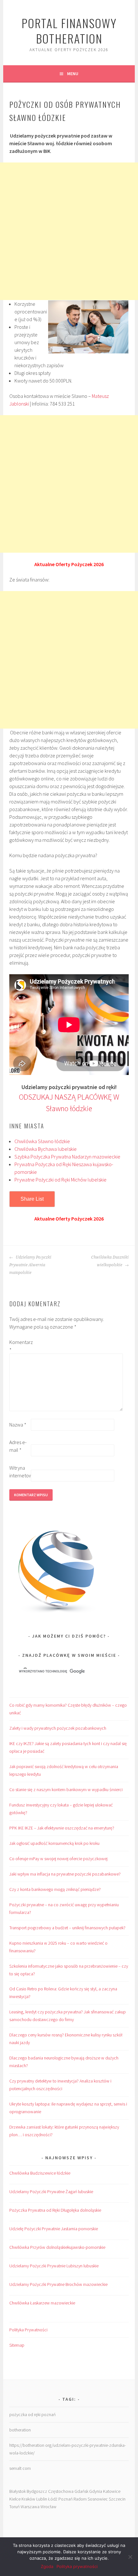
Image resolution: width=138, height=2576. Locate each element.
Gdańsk (81, 2491)
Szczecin (117, 2499)
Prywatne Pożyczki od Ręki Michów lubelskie (60, 1180)
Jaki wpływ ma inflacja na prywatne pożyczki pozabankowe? (65, 1874)
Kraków (28, 2499)
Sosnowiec (98, 2499)
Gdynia (96, 2491)
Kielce (15, 2499)
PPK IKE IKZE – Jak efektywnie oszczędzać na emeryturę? (62, 1828)
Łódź (53, 2499)
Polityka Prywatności (28, 2330)
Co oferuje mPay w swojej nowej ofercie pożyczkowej (58, 1859)
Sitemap (17, 2345)
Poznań (65, 2499)
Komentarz (20, 1346)
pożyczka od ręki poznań (32, 2414)
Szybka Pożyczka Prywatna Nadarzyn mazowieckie (67, 1157)
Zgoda (47, 2566)
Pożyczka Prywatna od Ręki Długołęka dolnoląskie (55, 2210)
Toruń (14, 2507)
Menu (73, 74)
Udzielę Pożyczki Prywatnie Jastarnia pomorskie (54, 2229)
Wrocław (48, 2507)
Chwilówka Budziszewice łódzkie (40, 2173)
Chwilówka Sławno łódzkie (42, 1141)
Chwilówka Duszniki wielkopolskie (110, 1261)
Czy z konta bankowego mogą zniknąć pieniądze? (55, 1889)
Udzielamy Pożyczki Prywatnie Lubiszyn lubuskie (54, 2266)
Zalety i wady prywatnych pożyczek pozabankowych (58, 1728)
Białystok (17, 2491)
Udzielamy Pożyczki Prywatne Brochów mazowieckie (58, 2284)
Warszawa (30, 2507)
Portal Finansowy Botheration (69, 31)
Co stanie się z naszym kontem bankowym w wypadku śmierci (66, 1790)
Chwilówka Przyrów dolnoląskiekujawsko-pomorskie (57, 2247)
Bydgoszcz (37, 2491)
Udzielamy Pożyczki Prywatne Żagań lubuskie (51, 2192)
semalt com (20, 2468)
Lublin (42, 2499)
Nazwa (18, 1425)
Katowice (112, 2491)
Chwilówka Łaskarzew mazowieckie (42, 2303)
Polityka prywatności (77, 2566)
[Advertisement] (69, 231)
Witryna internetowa (20, 1472)
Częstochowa (61, 2491)
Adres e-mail (18, 1446)
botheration (20, 2430)
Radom (80, 2499)
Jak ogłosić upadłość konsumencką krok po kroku (54, 1843)
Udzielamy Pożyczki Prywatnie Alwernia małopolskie (30, 1265)
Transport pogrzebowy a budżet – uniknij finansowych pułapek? (67, 1928)
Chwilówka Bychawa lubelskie (46, 1149)
